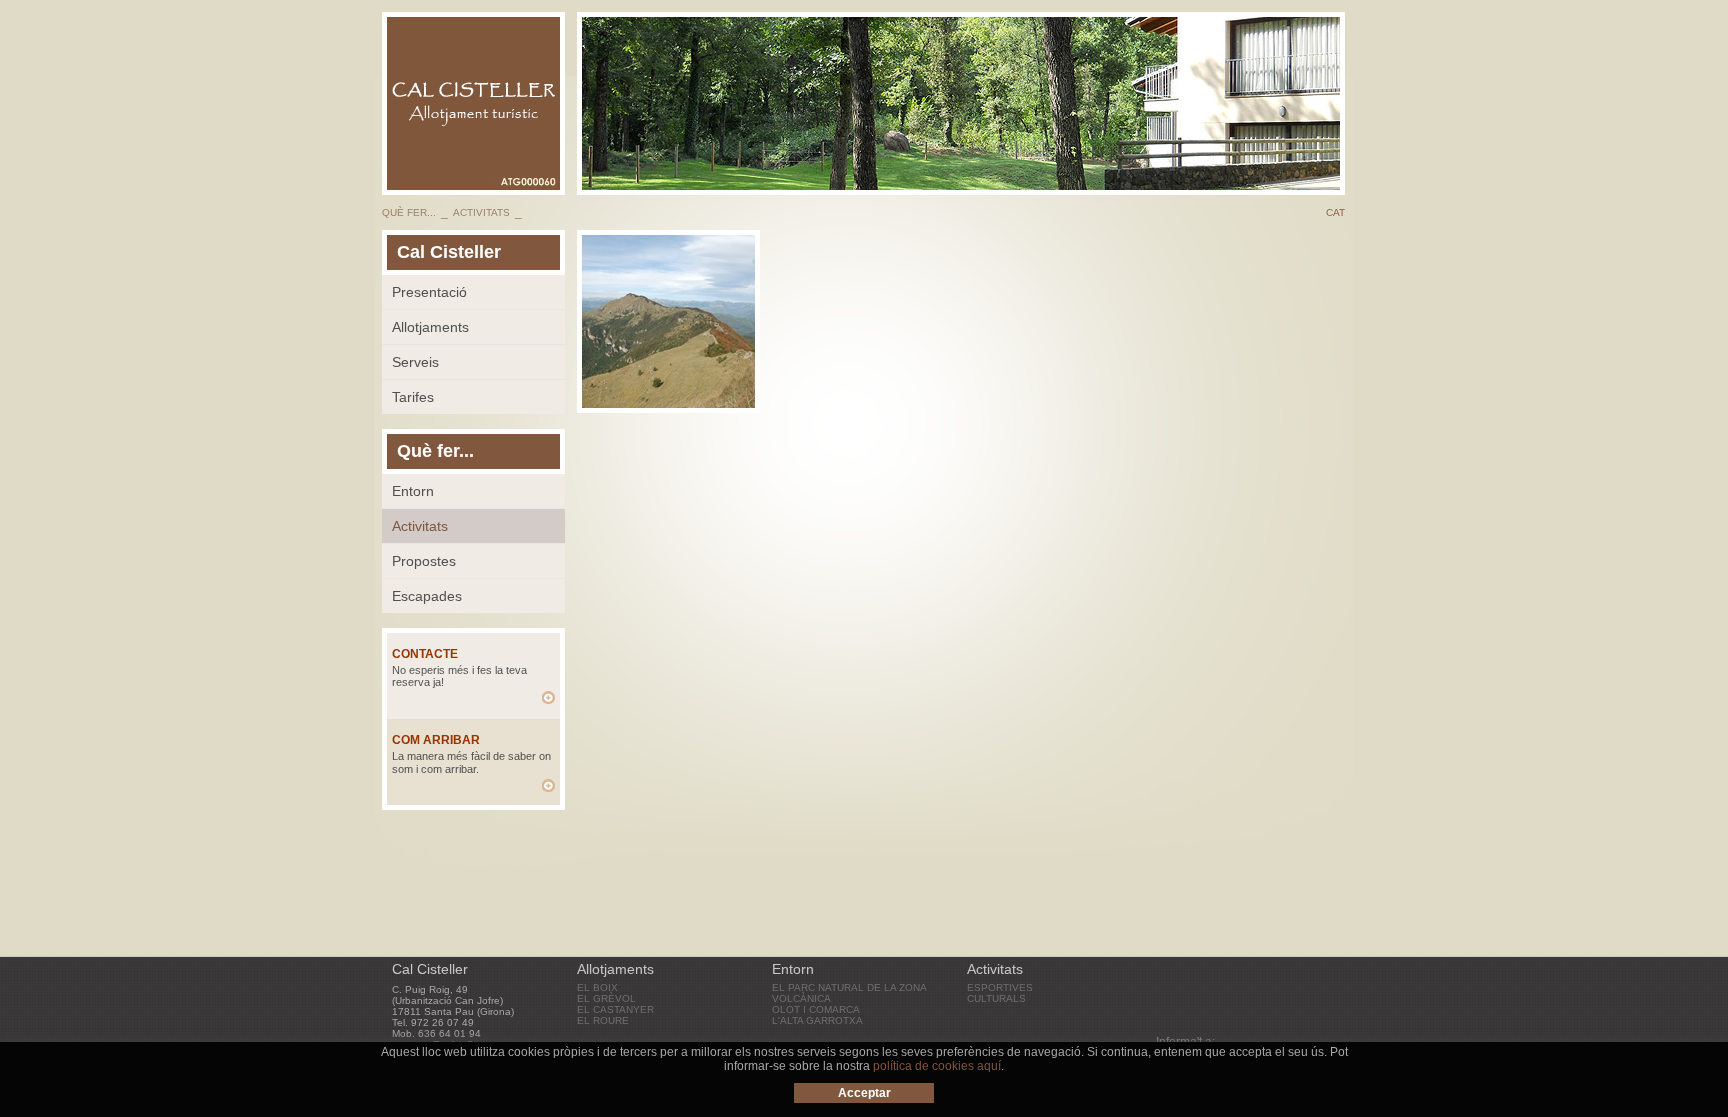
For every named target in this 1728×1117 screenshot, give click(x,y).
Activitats (420, 526)
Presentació (429, 292)
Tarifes (413, 397)
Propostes (424, 561)
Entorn (413, 491)
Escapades (427, 596)
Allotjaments (430, 327)
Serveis (415, 362)
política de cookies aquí (937, 1066)
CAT (1335, 212)
